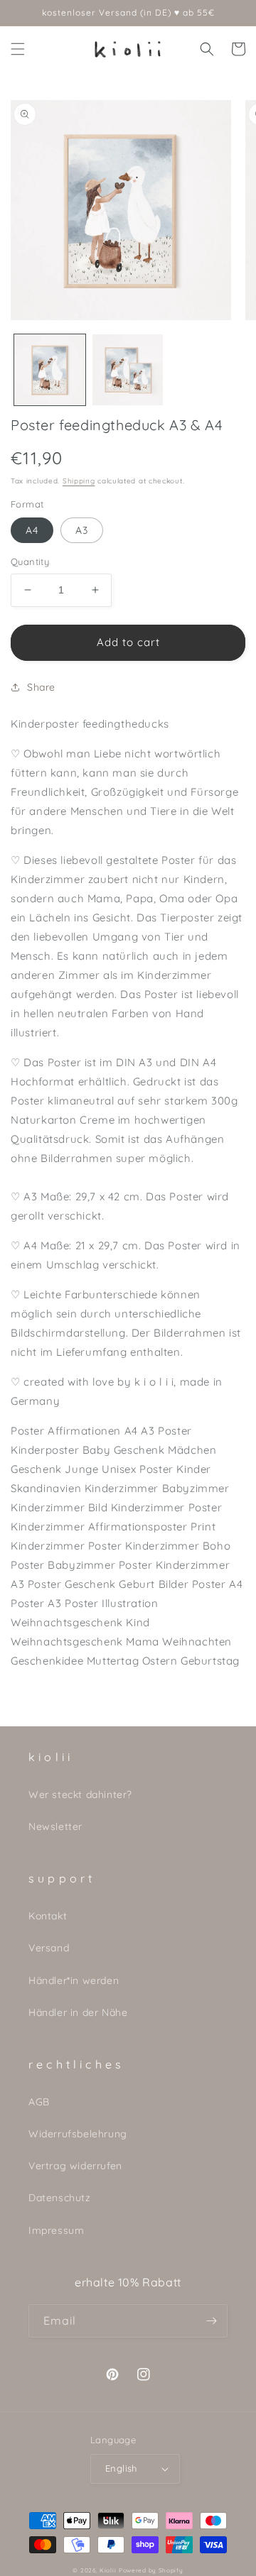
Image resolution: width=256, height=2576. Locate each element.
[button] (18, 49)
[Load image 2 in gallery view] (128, 370)
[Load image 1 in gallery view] (50, 370)
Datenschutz (60, 2198)
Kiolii (108, 2570)
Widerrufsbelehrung (78, 2134)
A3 (82, 530)
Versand (49, 1948)
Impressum (56, 2230)
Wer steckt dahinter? (80, 1794)
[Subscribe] (211, 2321)
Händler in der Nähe (78, 2012)
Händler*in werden (74, 1980)
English (121, 2468)
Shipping (79, 481)
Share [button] (41, 687)
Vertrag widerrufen (75, 2166)
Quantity (30, 561)
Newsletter (55, 1826)
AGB (39, 2102)
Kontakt (48, 1916)
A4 (32, 530)
